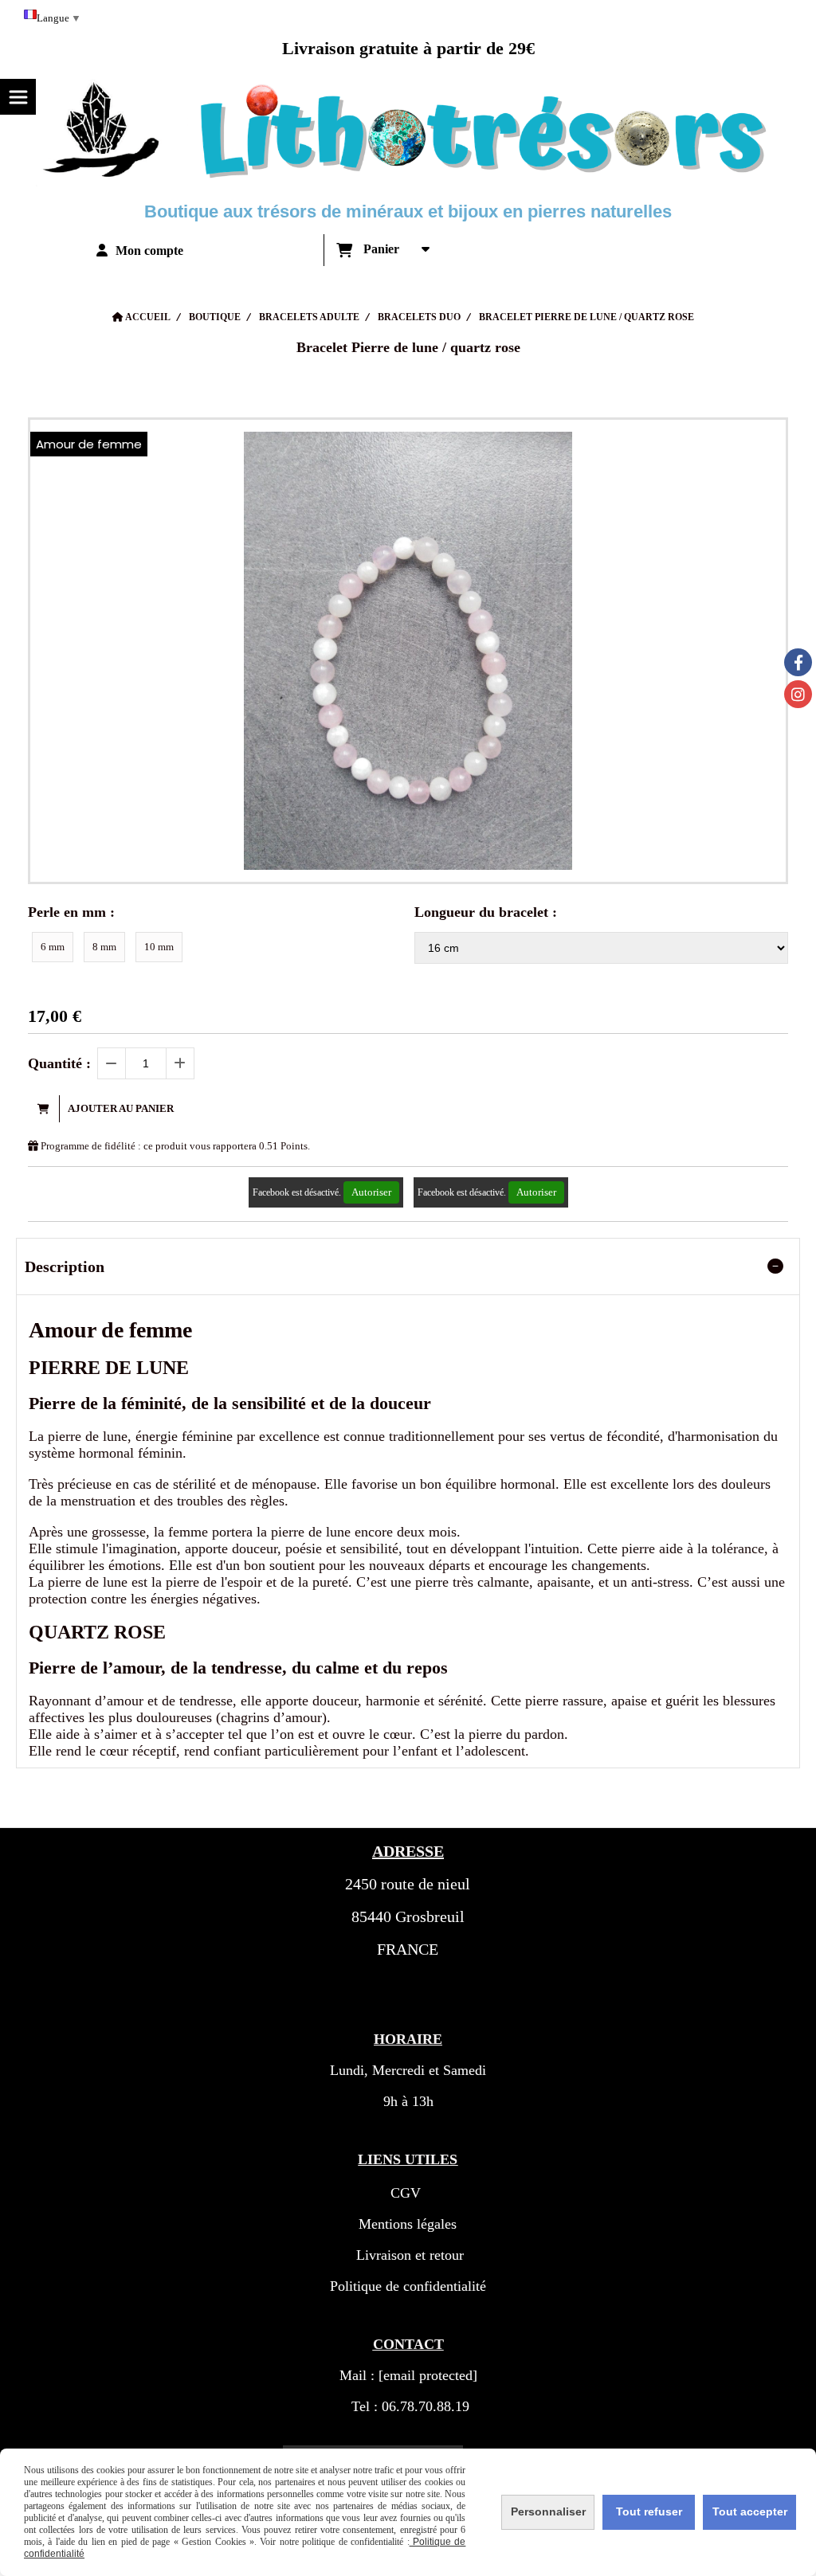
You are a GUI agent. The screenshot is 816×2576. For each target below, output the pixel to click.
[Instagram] (798, 694)
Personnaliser (548, 2511)
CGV (406, 2193)
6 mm (53, 947)
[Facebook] (798, 662)
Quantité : (59, 1063)
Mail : (408, 2375)
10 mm (159, 947)
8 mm (104, 947)
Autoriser (371, 1192)
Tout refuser (649, 2511)
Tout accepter (750, 2511)
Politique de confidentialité (408, 2286)
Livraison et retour (408, 2255)
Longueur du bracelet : (486, 912)
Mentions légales (408, 2224)
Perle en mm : (71, 912)
